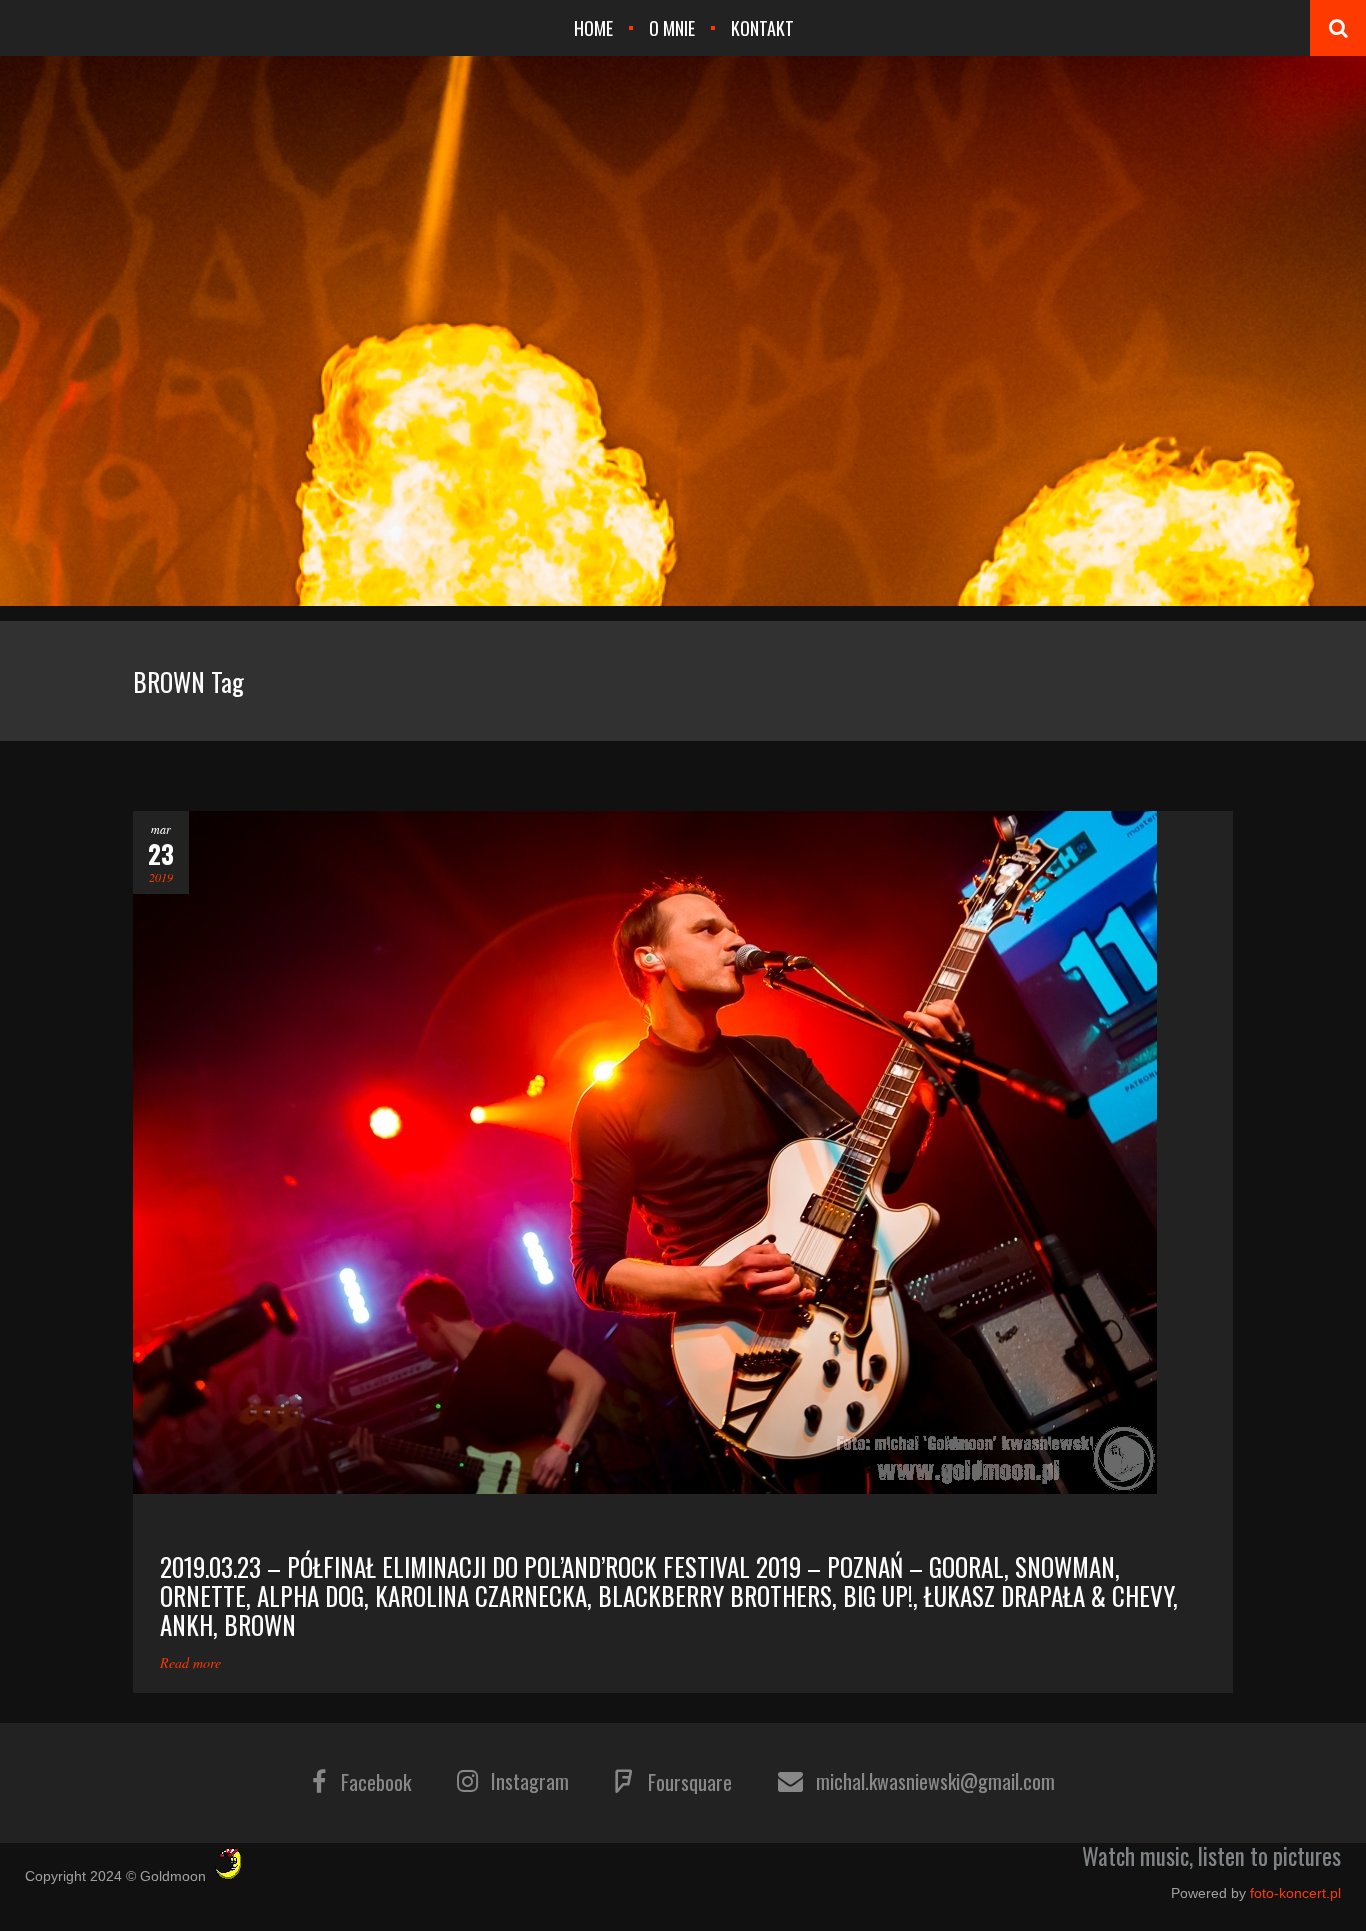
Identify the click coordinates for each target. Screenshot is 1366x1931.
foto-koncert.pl (1295, 1893)
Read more (190, 1662)
